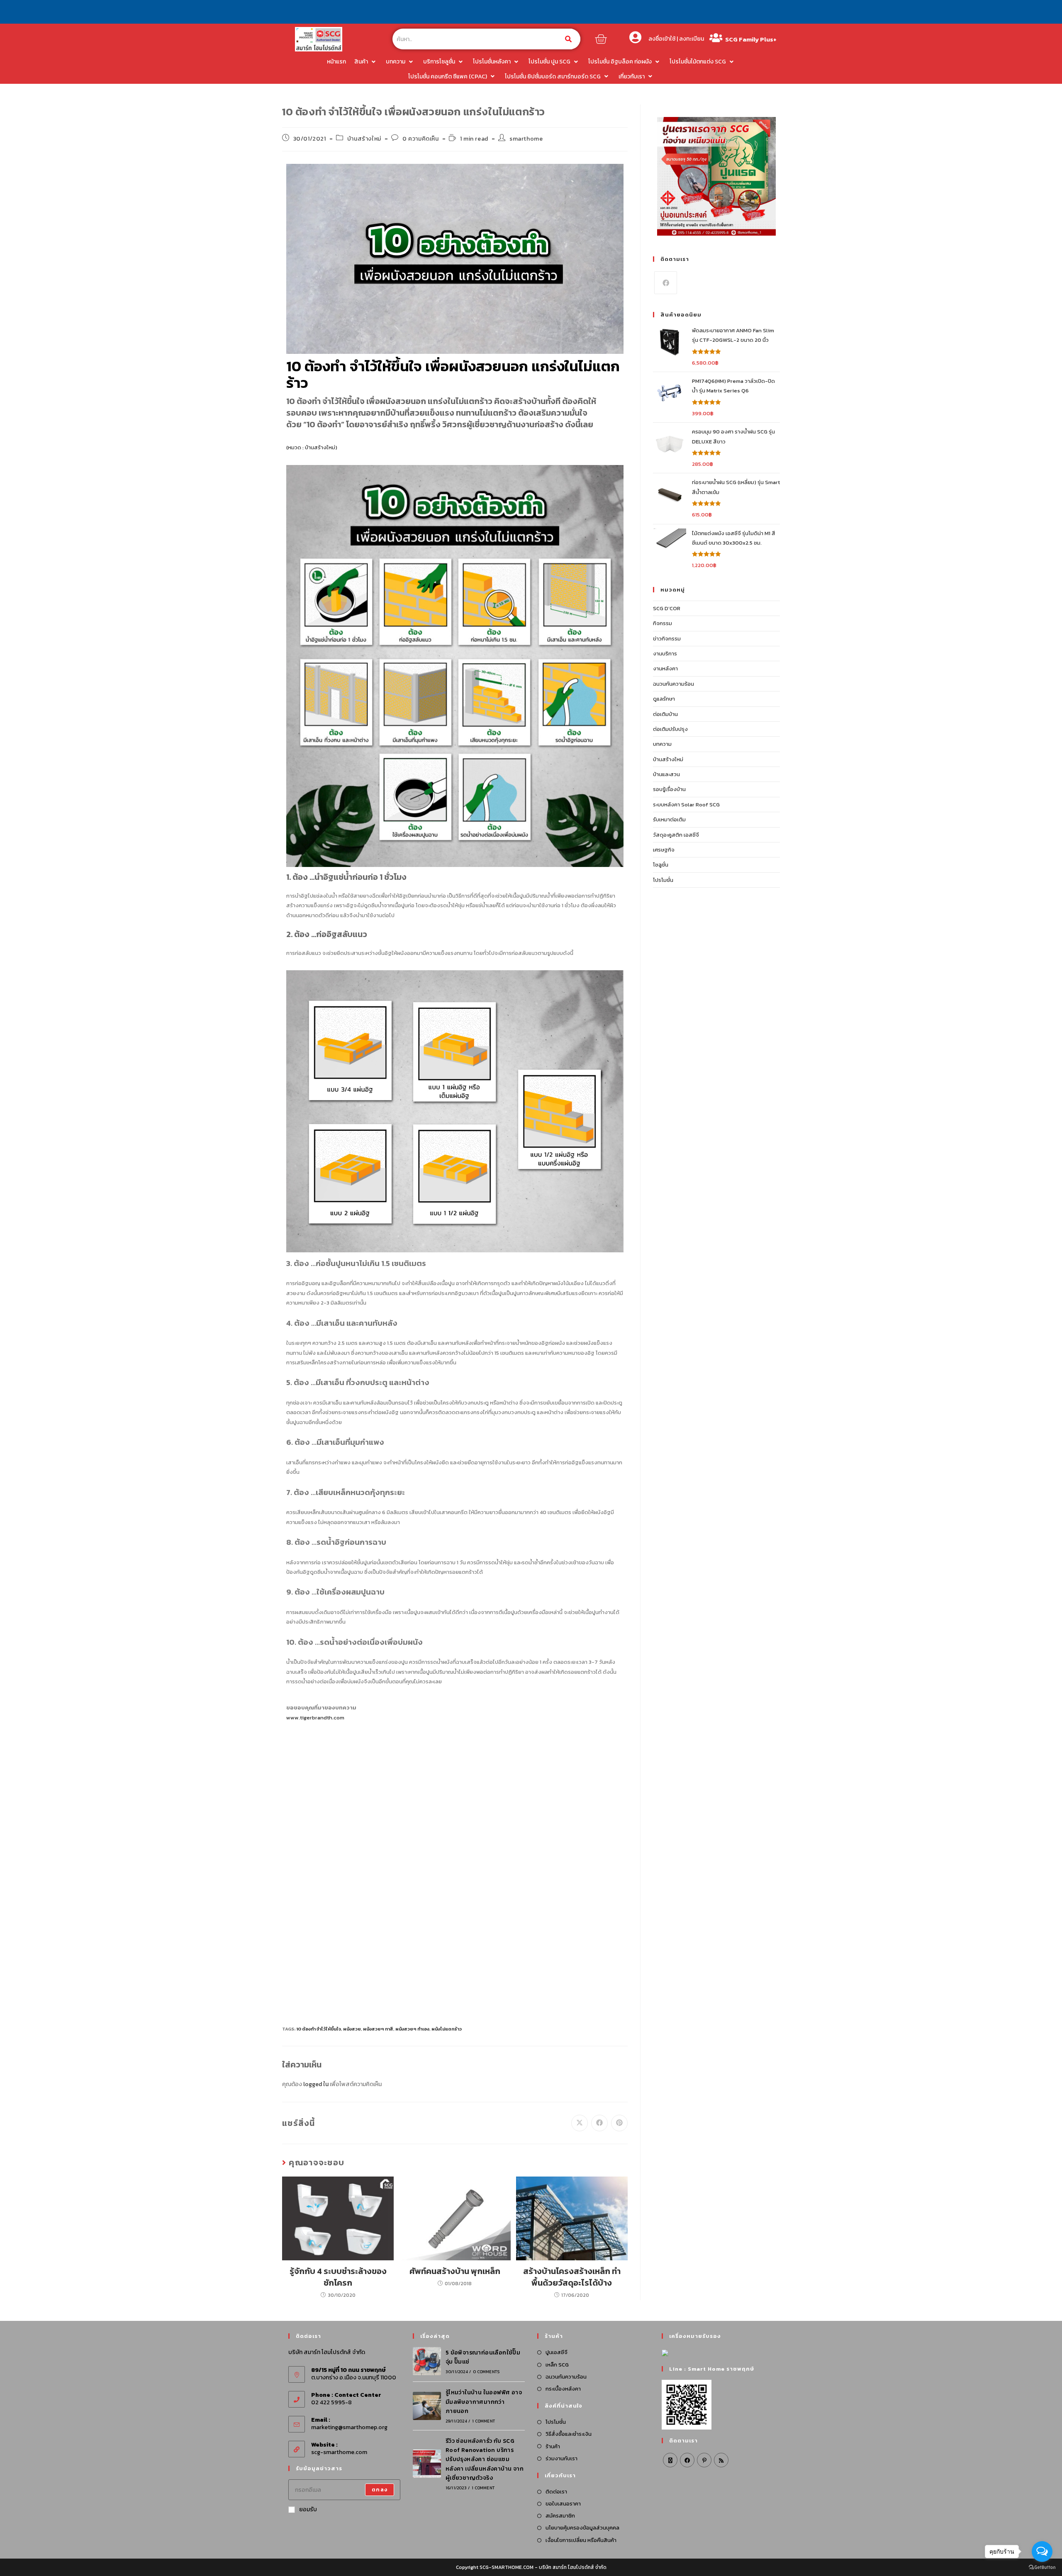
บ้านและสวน (666, 774)
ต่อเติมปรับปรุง (670, 729)
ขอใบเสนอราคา (563, 2504)
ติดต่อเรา (556, 2492)
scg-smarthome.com (339, 2452)
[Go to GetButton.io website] (1042, 2567)
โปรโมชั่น (663, 880)
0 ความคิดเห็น (421, 139)
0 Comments (486, 2372)
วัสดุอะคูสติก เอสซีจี (676, 835)
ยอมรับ (308, 2509)
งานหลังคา (665, 668)
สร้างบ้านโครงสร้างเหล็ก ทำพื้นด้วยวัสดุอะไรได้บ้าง (572, 2277)
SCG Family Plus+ (751, 39)
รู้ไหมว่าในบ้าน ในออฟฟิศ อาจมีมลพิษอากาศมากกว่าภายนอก (484, 2402)
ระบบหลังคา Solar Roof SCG (686, 805)
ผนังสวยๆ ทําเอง (412, 2029)
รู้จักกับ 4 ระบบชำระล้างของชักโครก (338, 2277)
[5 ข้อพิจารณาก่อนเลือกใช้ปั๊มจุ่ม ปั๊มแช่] (427, 2361)
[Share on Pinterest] (619, 2123)
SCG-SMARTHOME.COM (507, 2567)
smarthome (526, 139)
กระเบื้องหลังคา (563, 2389)
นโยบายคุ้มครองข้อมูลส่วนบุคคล (582, 2528)
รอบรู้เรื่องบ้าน (669, 789)
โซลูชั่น (661, 865)
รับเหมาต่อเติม (669, 819)
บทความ (662, 744)
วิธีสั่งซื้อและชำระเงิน (569, 2434)
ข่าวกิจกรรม (667, 639)
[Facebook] (666, 283)
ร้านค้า (553, 2446)
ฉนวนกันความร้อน (673, 684)
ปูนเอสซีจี (557, 2352)
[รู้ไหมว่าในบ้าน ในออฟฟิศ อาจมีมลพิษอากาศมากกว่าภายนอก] (427, 2406)
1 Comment (484, 2421)
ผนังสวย (352, 2029)
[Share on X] (580, 2123)
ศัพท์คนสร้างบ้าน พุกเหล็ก (455, 2271)
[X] (670, 2460)
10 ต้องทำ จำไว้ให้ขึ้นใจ (319, 2029)
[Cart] (601, 39)
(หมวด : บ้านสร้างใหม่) (312, 447)
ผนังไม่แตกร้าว (447, 2029)
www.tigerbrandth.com (315, 1718)
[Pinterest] (704, 2460)
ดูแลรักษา (664, 699)
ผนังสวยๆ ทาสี (378, 2029)
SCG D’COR (667, 608)
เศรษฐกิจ (664, 850)
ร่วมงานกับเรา (561, 2458)
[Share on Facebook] (599, 2123)
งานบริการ (665, 654)
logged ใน (316, 2084)
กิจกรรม (663, 623)
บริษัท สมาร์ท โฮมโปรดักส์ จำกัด (573, 2567)
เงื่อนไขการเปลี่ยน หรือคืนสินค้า (581, 2540)
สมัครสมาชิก (560, 2516)
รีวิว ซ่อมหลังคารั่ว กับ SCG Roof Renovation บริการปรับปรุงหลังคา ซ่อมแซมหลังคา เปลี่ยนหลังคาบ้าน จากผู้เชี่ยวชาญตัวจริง (485, 2460)
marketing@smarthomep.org (349, 2427)
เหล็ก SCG (557, 2365)
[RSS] (721, 2460)
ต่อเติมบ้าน (665, 714)
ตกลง (380, 2490)
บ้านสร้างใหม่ (364, 139)
